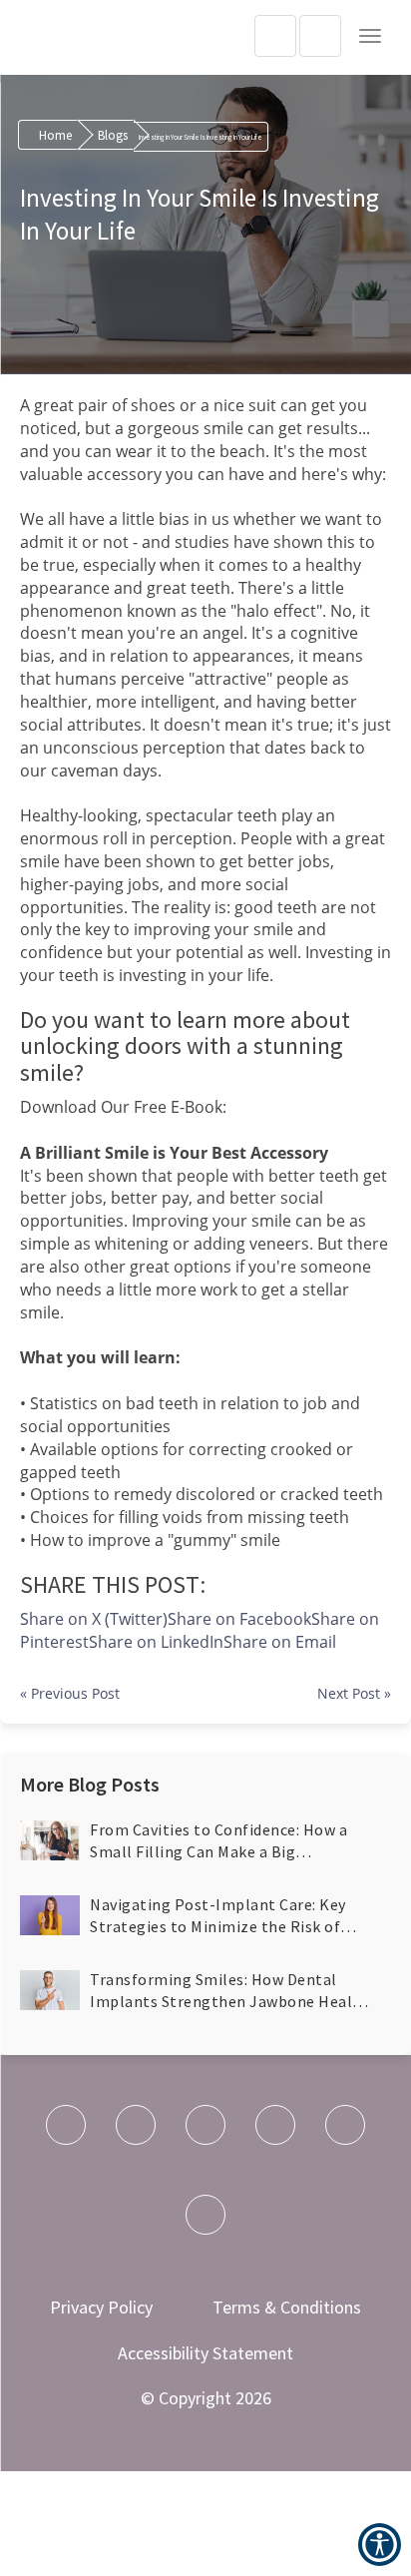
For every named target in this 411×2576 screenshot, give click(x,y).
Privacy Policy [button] (101, 2307)
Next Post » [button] (354, 1693)
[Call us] (275, 36)
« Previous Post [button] (70, 1693)
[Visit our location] (320, 36)
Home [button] (55, 135)
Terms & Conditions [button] (287, 2307)
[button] (370, 36)
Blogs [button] (113, 135)
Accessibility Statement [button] (205, 2353)
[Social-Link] (66, 2125)
